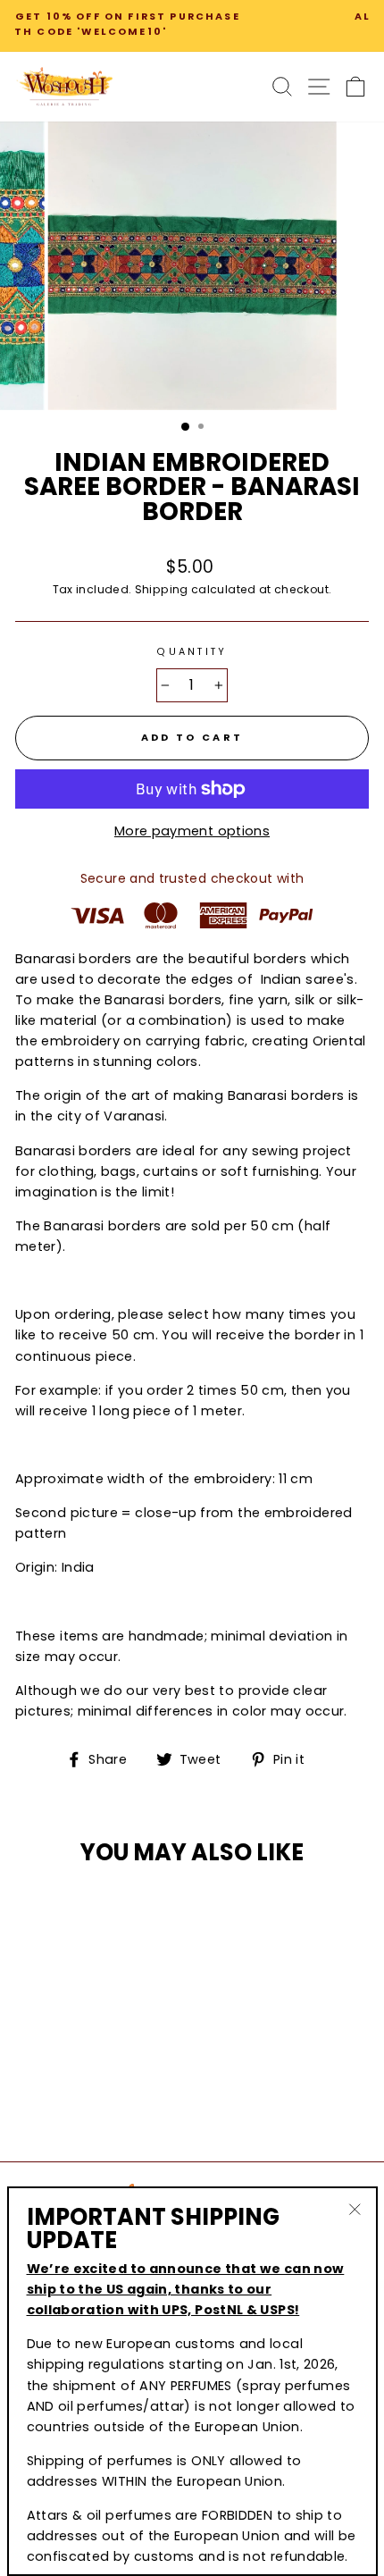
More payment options (192, 831)
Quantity (192, 652)
